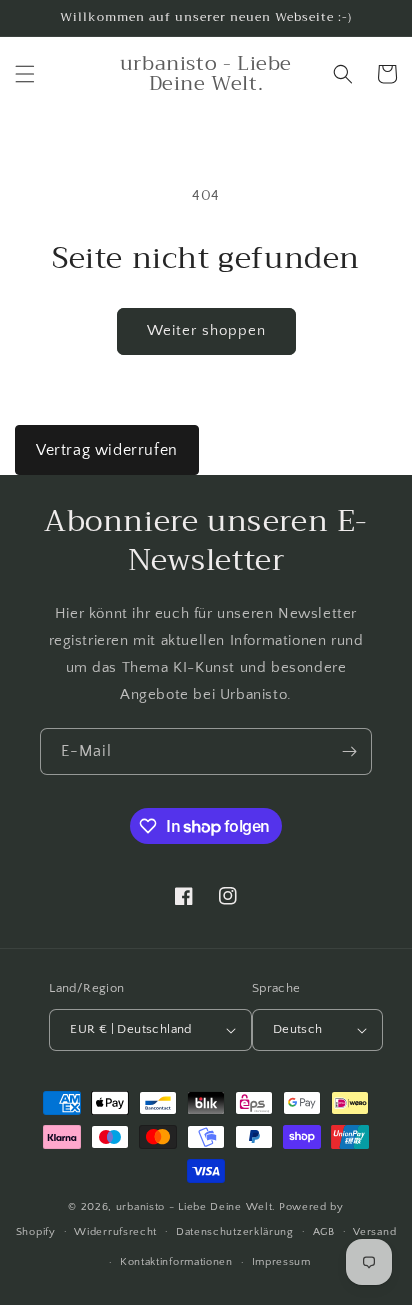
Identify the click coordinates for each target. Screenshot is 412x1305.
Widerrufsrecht (115, 1232)
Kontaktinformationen (176, 1262)
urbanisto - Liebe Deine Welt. (196, 1207)
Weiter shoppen (206, 330)
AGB (324, 1232)
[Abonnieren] (349, 751)
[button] (25, 74)
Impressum (281, 1262)
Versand (374, 1232)
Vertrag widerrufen (107, 450)
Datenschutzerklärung (235, 1232)
